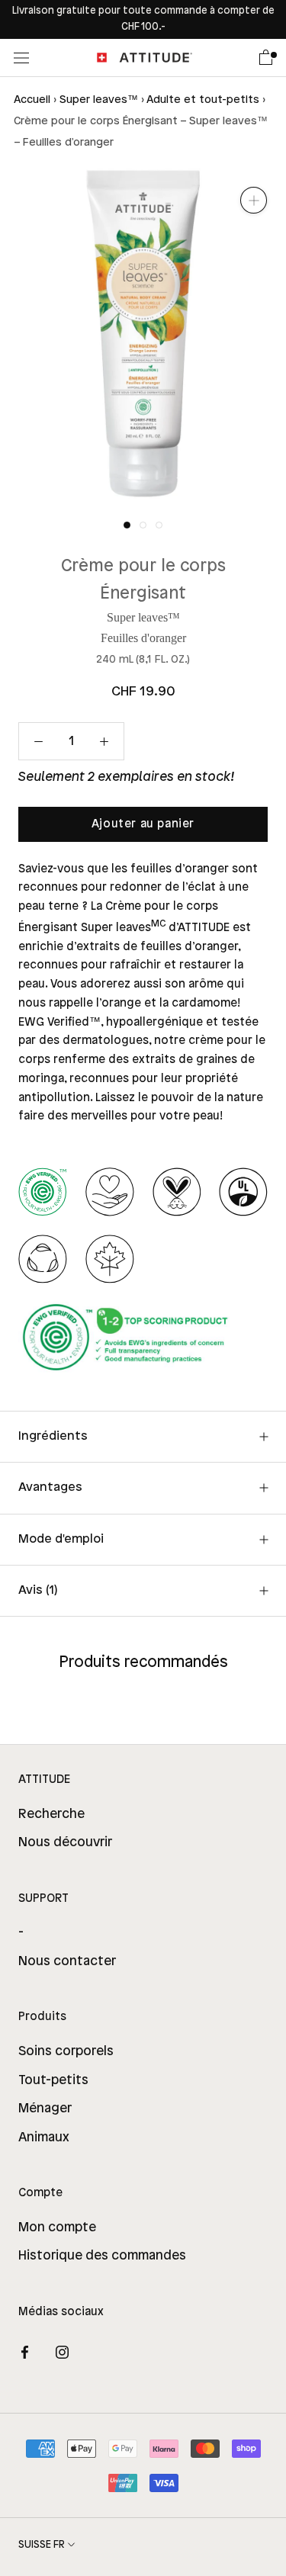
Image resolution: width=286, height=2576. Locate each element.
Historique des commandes (102, 2256)
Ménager (45, 2109)
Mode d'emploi (61, 1539)
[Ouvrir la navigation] (21, 58)
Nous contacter (67, 1961)
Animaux (44, 2138)
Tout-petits (53, 2080)
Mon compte (57, 2228)
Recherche (51, 1814)
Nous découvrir (65, 1842)
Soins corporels (66, 2051)
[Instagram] (62, 2353)
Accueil (32, 100)
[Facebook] (25, 2353)
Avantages (50, 1487)
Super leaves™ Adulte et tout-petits (159, 100)
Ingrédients (53, 1436)
